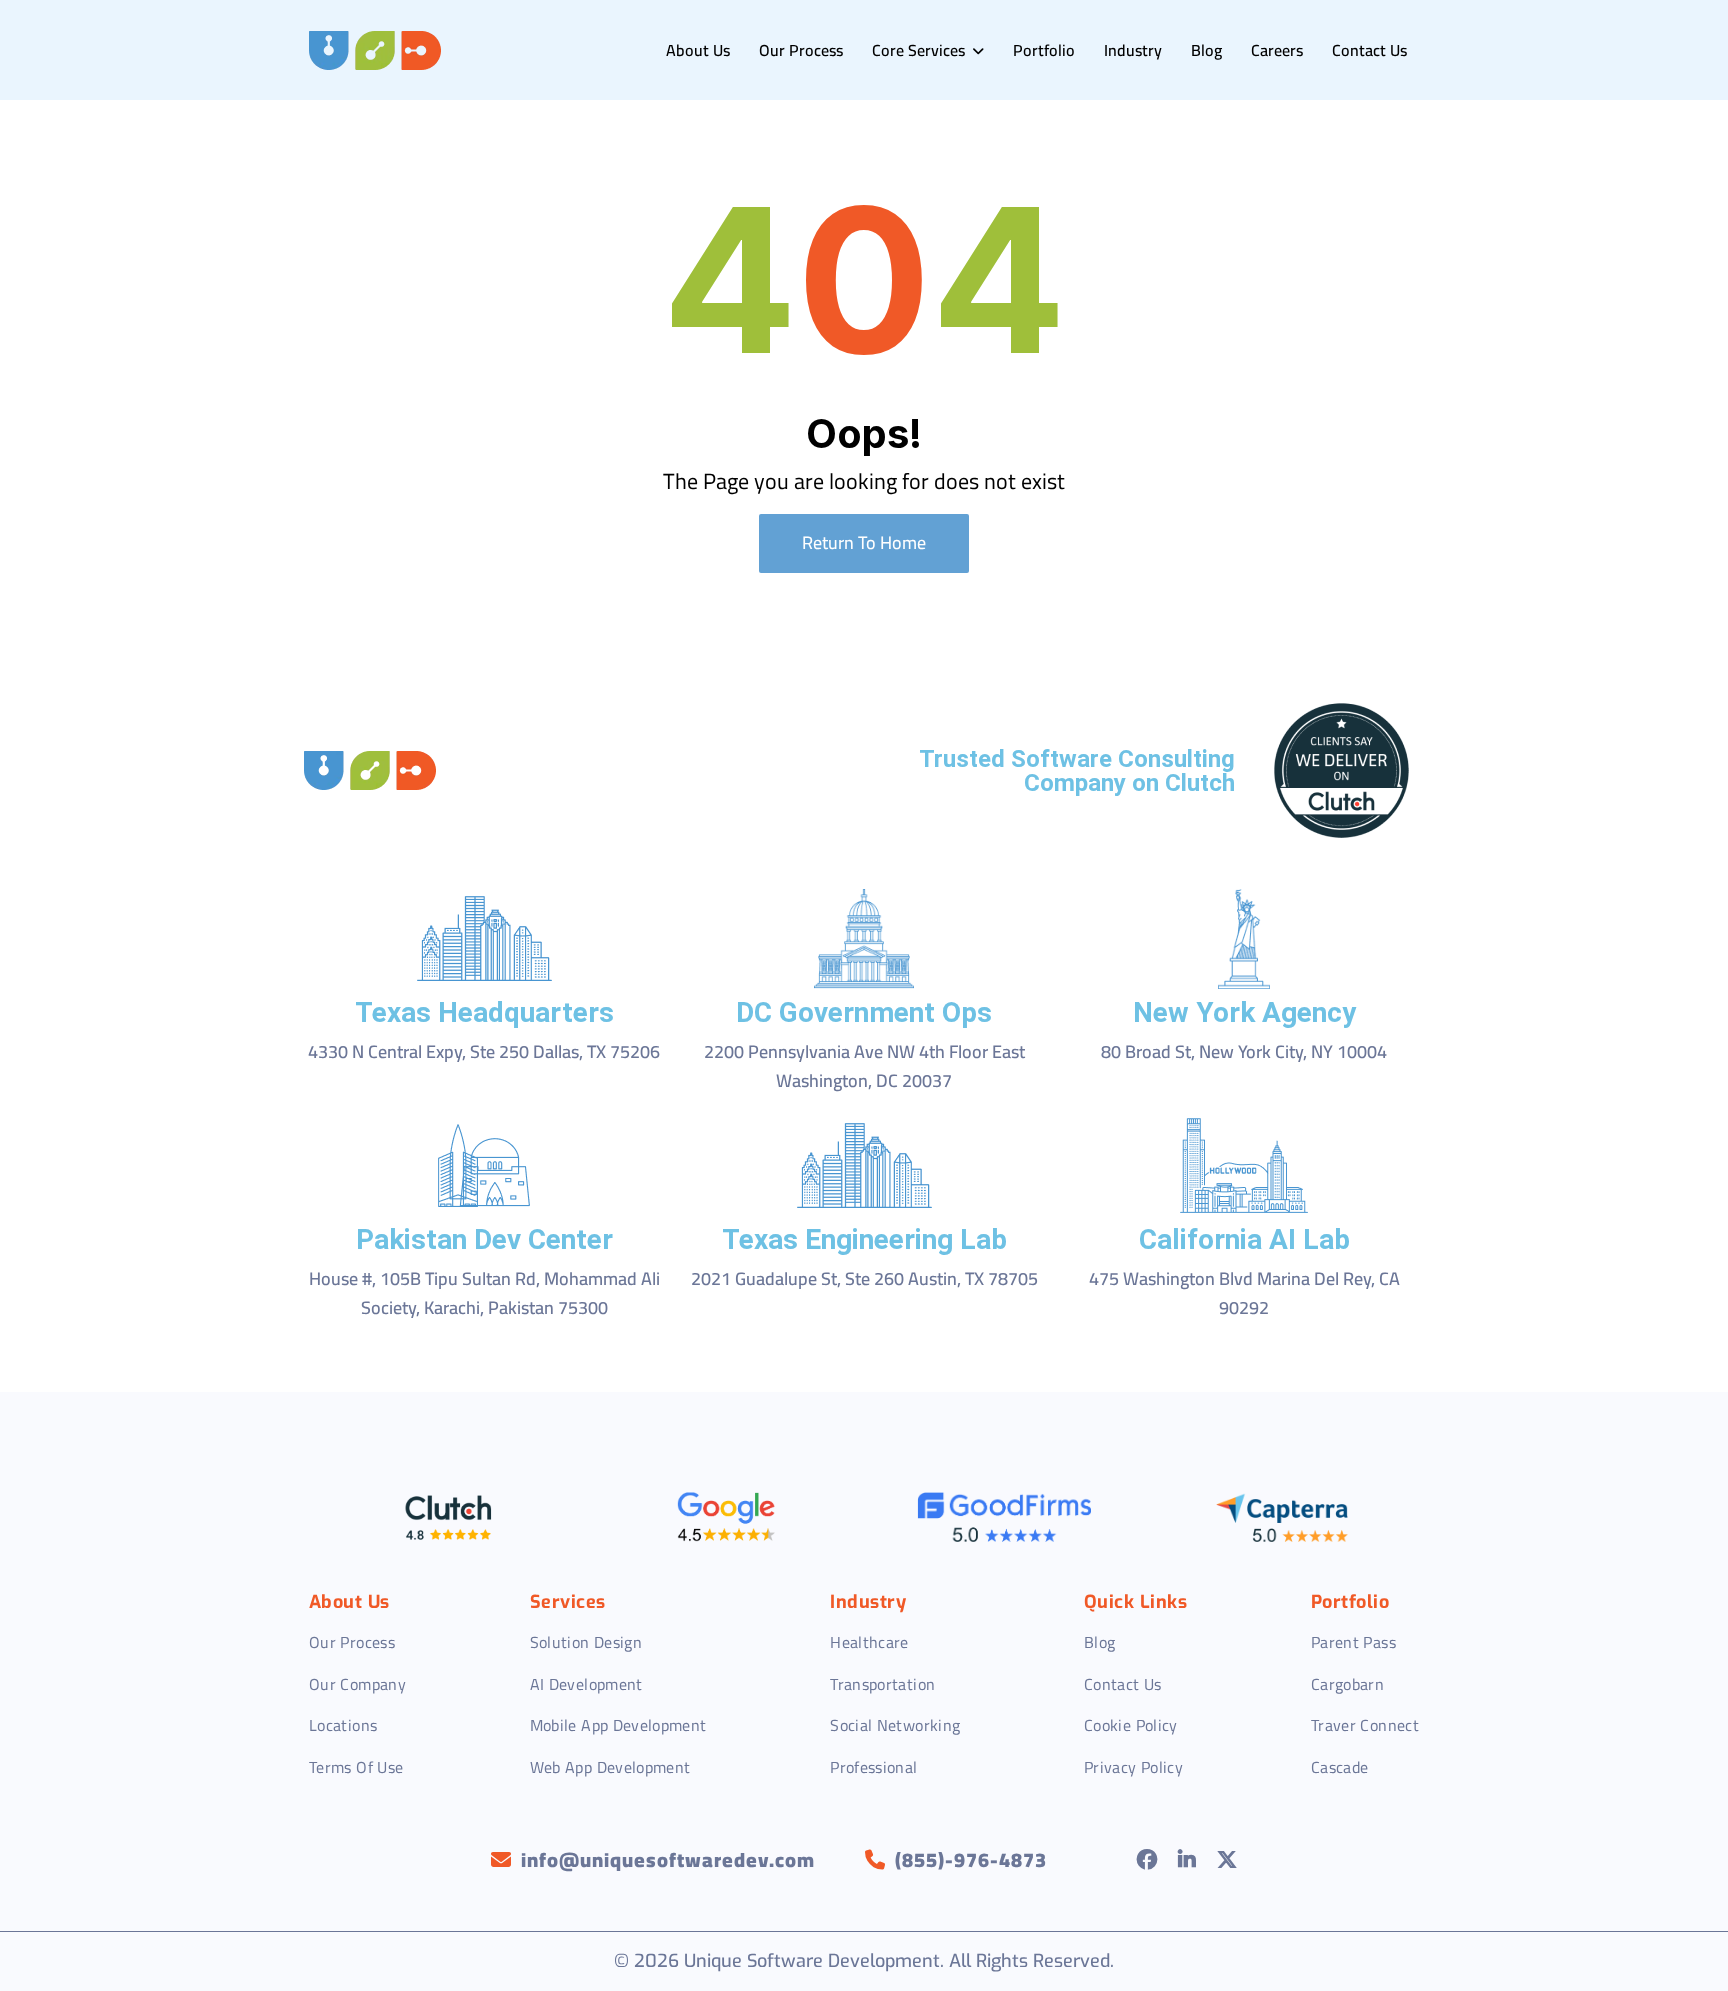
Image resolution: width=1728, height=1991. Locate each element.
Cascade (1340, 1767)
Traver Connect (1365, 1725)
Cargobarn (1347, 1684)
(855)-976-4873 (971, 1860)
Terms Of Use (356, 1767)
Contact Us (1369, 50)
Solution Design (586, 1642)
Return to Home (864, 542)
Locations (343, 1725)
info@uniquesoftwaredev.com (668, 1860)
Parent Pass (1353, 1642)
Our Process (801, 50)
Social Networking (895, 1725)
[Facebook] (1147, 1860)
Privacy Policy (1133, 1767)
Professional (873, 1767)
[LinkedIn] (1187, 1860)
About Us (698, 50)
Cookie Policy (1131, 1725)
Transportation (882, 1684)
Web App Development (610, 1767)
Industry (1133, 50)
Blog (1206, 50)
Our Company (357, 1684)
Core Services (920, 50)
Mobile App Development (618, 1725)
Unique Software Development (812, 1961)
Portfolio (1044, 50)
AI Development (586, 1684)
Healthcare (869, 1642)
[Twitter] (1227, 1860)
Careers (1277, 50)
